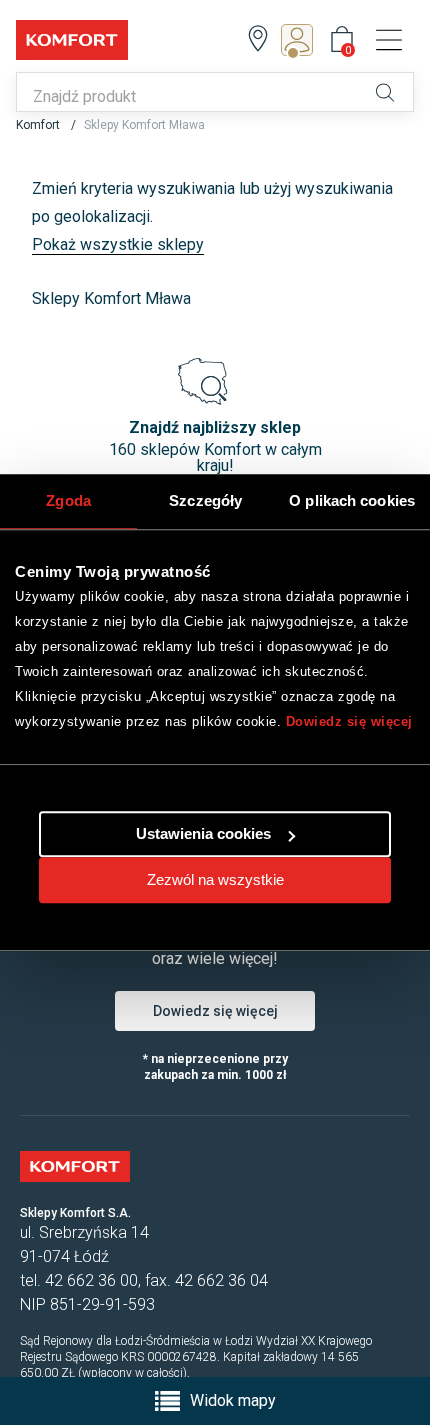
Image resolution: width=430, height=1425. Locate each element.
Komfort (39, 125)
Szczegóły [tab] (205, 500)
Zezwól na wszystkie (215, 879)
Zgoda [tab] (68, 500)
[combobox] (189, 97)
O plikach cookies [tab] (352, 500)
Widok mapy (233, 1400)
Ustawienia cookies (203, 833)
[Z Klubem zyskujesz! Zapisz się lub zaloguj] (303, 40)
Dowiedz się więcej (349, 721)
